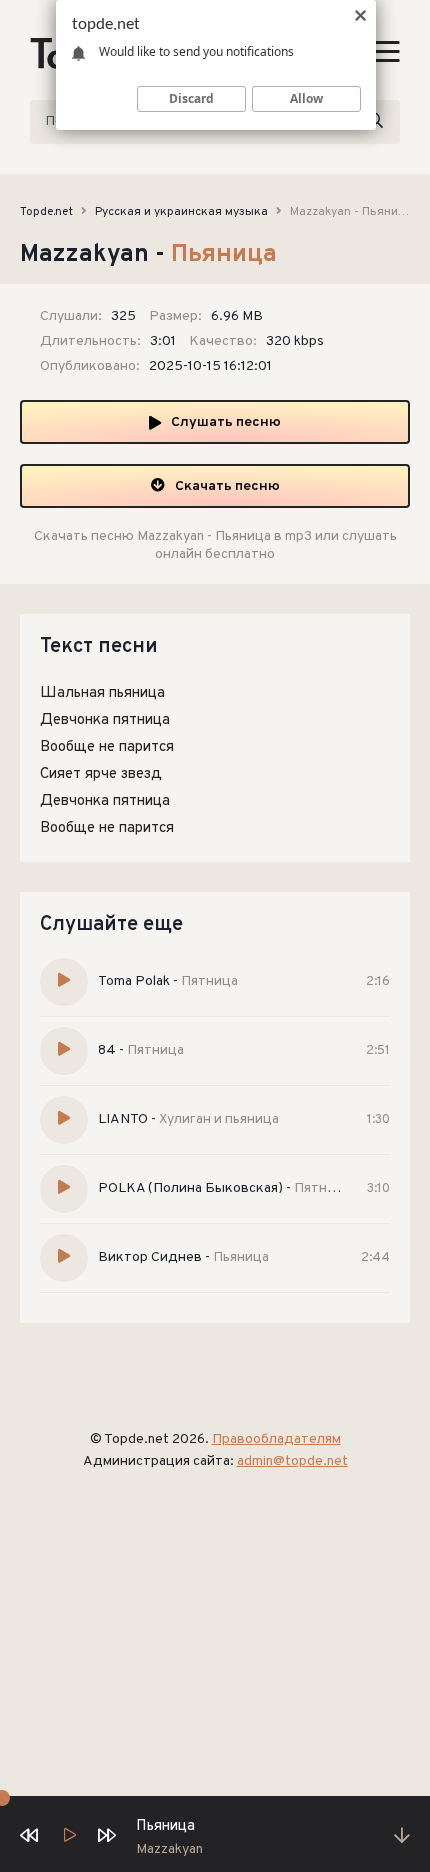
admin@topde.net (292, 1461)
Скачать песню (227, 486)
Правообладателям (276, 1439)
